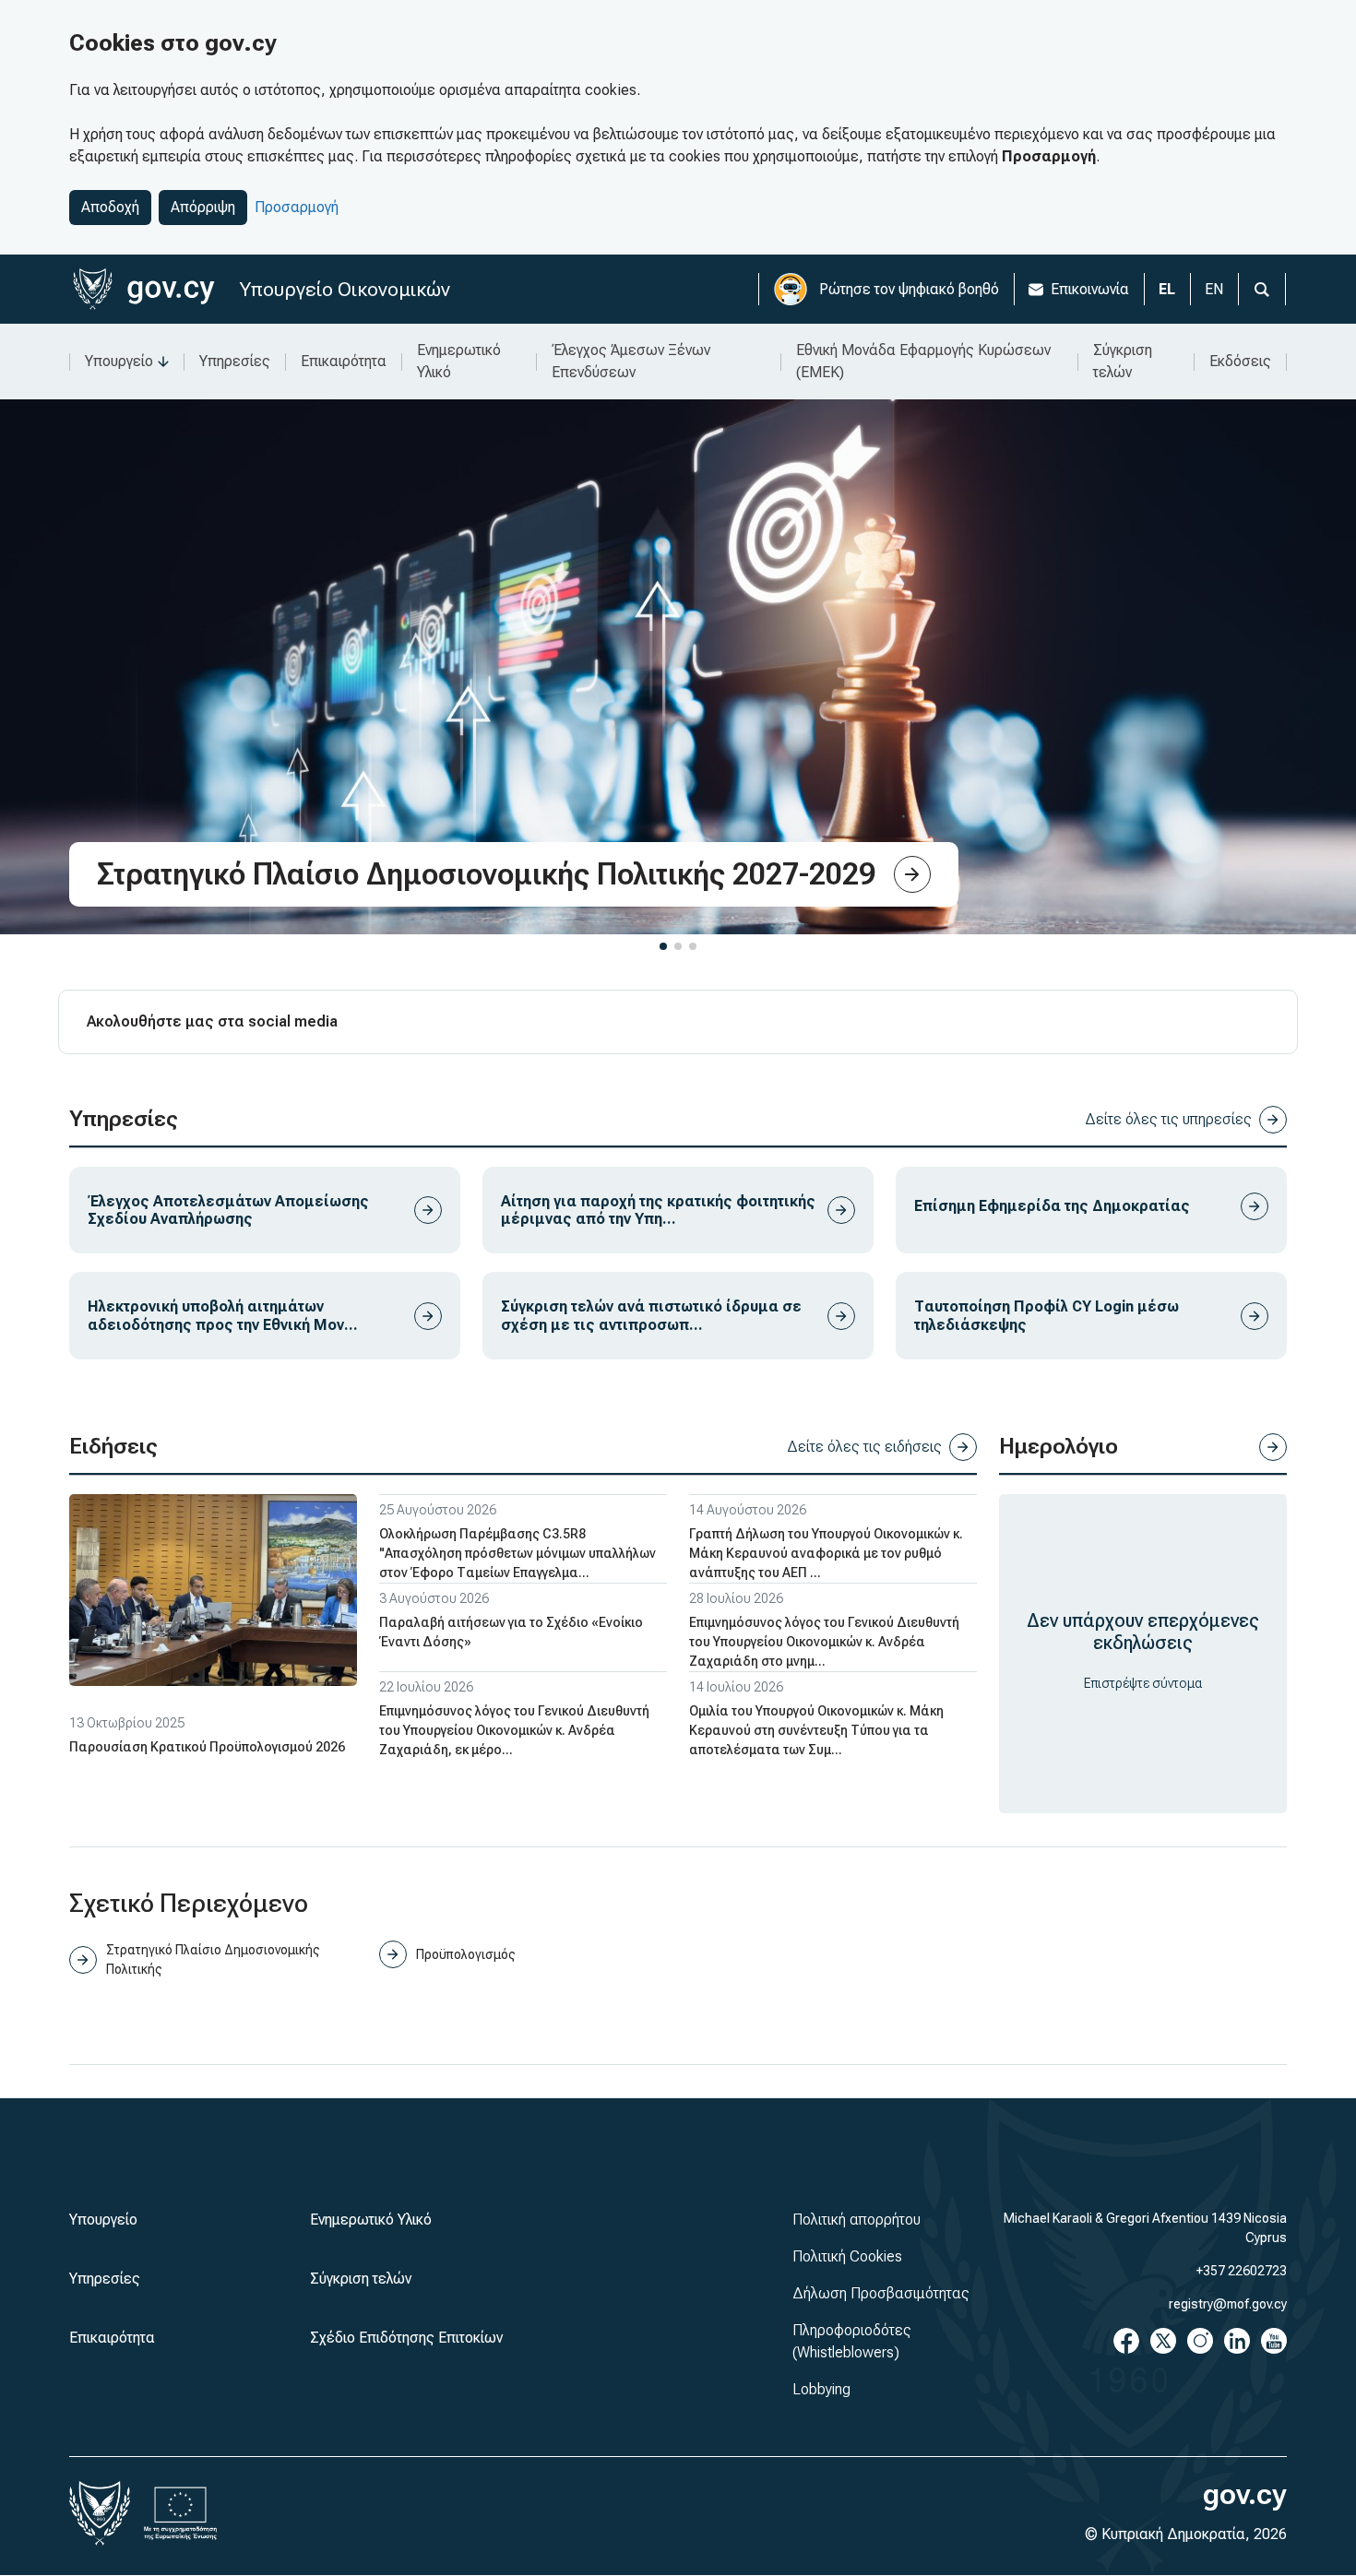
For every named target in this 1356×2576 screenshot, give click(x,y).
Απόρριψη (203, 207)
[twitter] (1163, 2341)
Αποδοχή (110, 207)
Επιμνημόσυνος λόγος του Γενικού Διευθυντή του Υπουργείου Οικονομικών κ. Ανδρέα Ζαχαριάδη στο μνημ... (824, 1642)
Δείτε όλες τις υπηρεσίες (1168, 1119)
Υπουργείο (119, 361)
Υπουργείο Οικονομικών (345, 289)
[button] (663, 946)
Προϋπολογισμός (466, 1954)
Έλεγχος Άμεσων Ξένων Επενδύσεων (631, 361)
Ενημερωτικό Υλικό (459, 361)
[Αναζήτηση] (1262, 289)
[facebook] (1126, 2341)
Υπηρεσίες (235, 361)
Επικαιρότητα (344, 361)
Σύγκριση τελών (1123, 361)
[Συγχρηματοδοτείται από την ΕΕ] (181, 2513)
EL (1167, 289)
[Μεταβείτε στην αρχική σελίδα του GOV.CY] (143, 289)
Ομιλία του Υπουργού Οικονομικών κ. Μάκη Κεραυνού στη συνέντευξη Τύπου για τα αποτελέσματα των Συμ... (816, 1730)
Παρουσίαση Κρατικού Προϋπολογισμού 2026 (207, 1747)
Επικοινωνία (1090, 289)
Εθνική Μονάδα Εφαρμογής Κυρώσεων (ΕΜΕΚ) (923, 361)
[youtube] (1274, 2341)
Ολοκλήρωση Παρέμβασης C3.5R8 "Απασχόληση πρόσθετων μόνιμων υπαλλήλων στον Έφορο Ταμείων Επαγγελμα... (517, 1553)
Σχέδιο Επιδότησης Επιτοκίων (406, 2338)
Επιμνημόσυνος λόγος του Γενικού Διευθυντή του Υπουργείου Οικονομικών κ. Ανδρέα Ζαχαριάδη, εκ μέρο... (514, 1730)
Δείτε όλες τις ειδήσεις (864, 1447)
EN (1214, 289)
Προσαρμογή (297, 207)
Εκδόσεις (1240, 361)
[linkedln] (1237, 2341)
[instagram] (1200, 2341)
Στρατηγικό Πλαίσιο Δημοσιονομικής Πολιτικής (213, 1959)
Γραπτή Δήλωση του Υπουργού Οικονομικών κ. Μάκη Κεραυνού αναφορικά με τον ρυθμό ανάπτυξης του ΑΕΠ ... (826, 1553)
